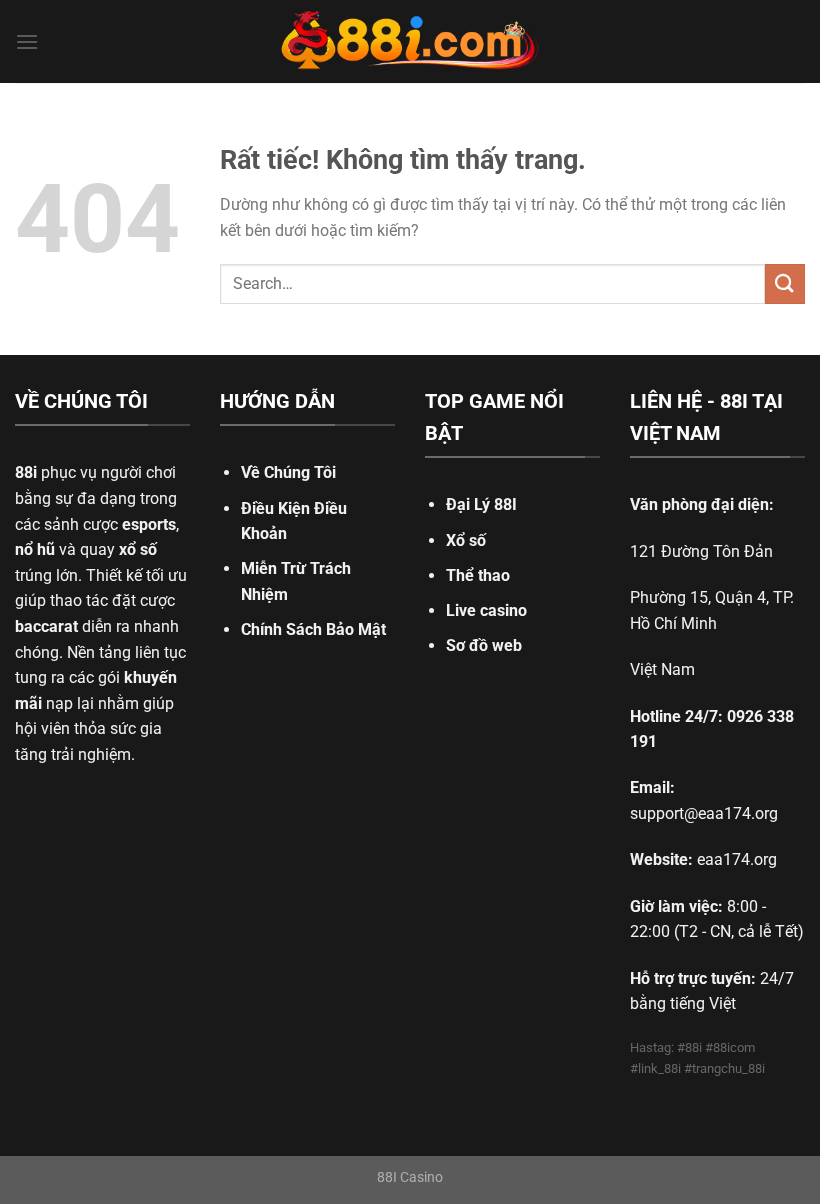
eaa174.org (737, 859)
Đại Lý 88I (481, 504)
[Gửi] (785, 283)
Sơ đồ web (484, 645)
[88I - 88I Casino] (410, 42)
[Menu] (27, 41)
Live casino (486, 610)
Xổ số (466, 540)
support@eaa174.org (704, 813)
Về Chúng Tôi (288, 472)
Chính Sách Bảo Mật (313, 629)
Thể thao (478, 575)
